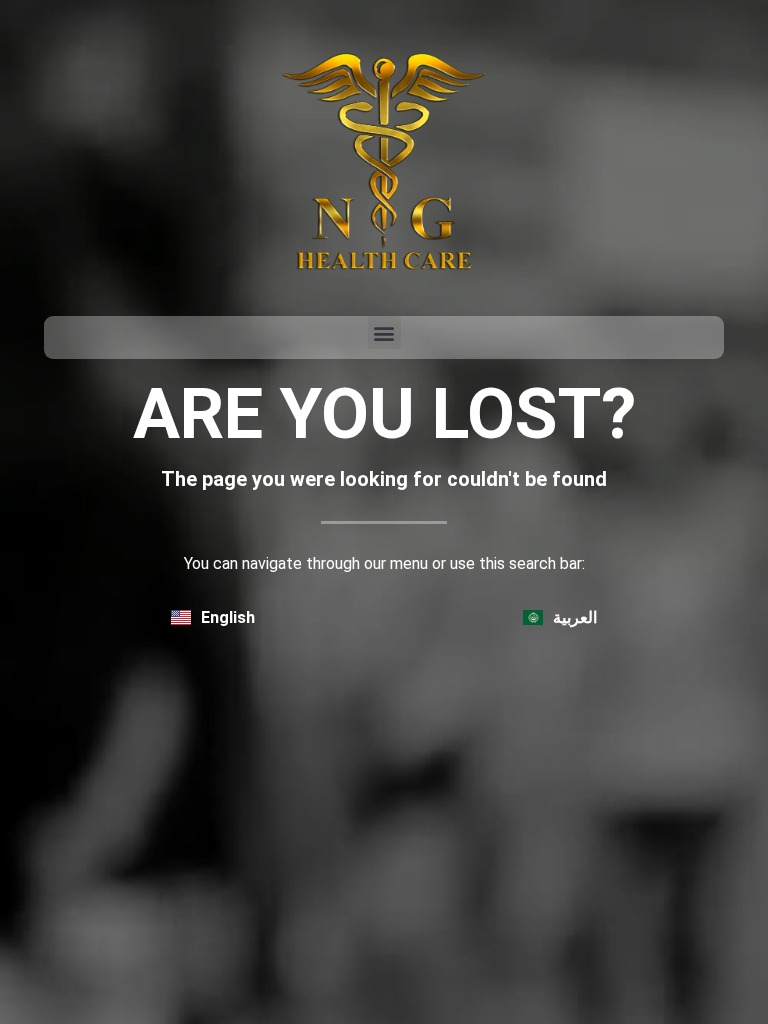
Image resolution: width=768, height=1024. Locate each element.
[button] (384, 332)
